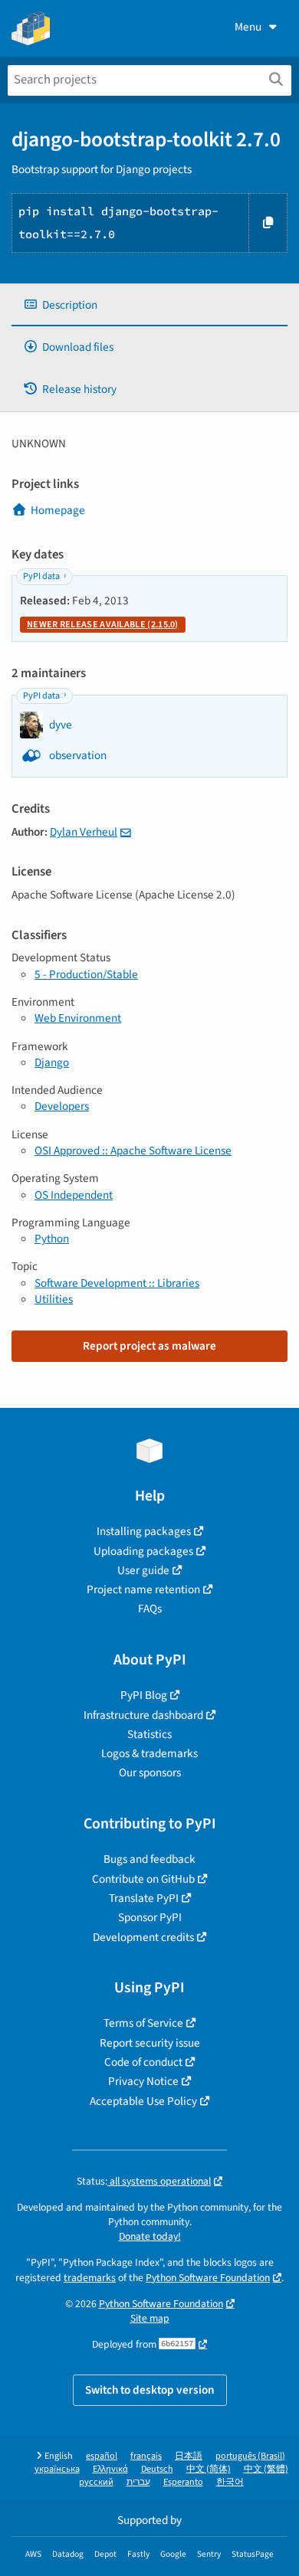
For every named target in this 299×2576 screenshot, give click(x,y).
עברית (138, 2482)
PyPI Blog (144, 1695)
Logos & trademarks (149, 1753)
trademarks (90, 2278)
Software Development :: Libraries (117, 1283)
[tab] (149, 305)
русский (96, 2482)
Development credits (143, 1937)
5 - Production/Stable (86, 974)
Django (52, 1062)
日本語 (189, 2456)
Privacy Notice (143, 2081)
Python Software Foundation (208, 2278)
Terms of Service (143, 2023)
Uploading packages (143, 1551)
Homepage (58, 510)
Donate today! (150, 2236)
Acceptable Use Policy (143, 2101)
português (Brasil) (250, 2456)
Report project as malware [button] (149, 1346)
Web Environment (78, 1018)
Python (52, 1239)
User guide (143, 1570)
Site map (150, 2318)
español (102, 2456)
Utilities (54, 1299)
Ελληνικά (110, 2469)
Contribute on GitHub (143, 1879)
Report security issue (150, 2043)
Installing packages (144, 1531)
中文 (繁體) (266, 2469)
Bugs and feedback (149, 1859)
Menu (248, 27)
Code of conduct (143, 2062)
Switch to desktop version (150, 2390)
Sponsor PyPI (150, 1917)
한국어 (230, 2482)
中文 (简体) (209, 2469)
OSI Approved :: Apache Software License (133, 1151)
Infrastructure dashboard (143, 1715)
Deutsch (157, 2469)
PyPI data (41, 576)
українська (57, 2469)
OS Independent (74, 1195)
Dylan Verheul (84, 832)
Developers (62, 1106)
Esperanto (183, 2482)
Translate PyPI (144, 1898)
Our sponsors (150, 1772)
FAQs (150, 1609)
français (146, 2456)
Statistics (149, 1734)
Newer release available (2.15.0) (103, 625)
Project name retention (143, 1589)
